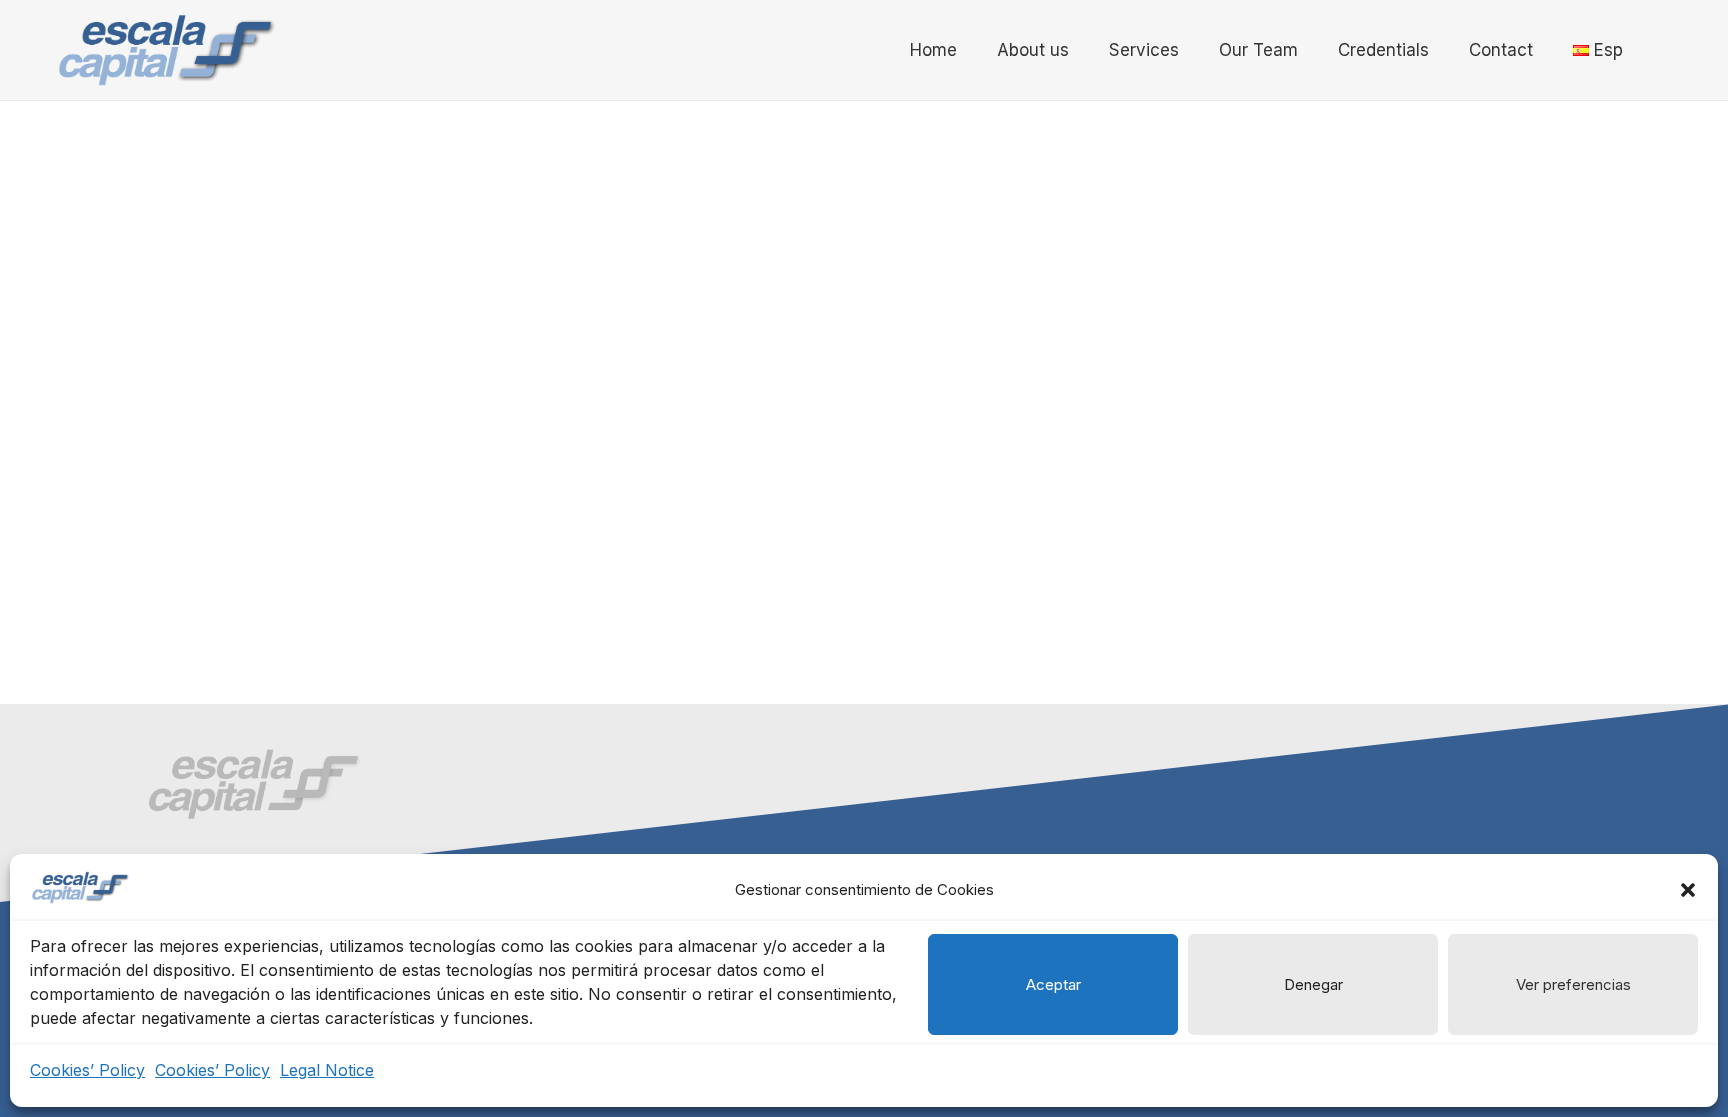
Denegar (1313, 984)
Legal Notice (327, 1070)
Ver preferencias (1573, 984)
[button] (1688, 890)
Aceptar (1053, 984)
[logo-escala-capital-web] (165, 50)
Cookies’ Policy (87, 1070)
